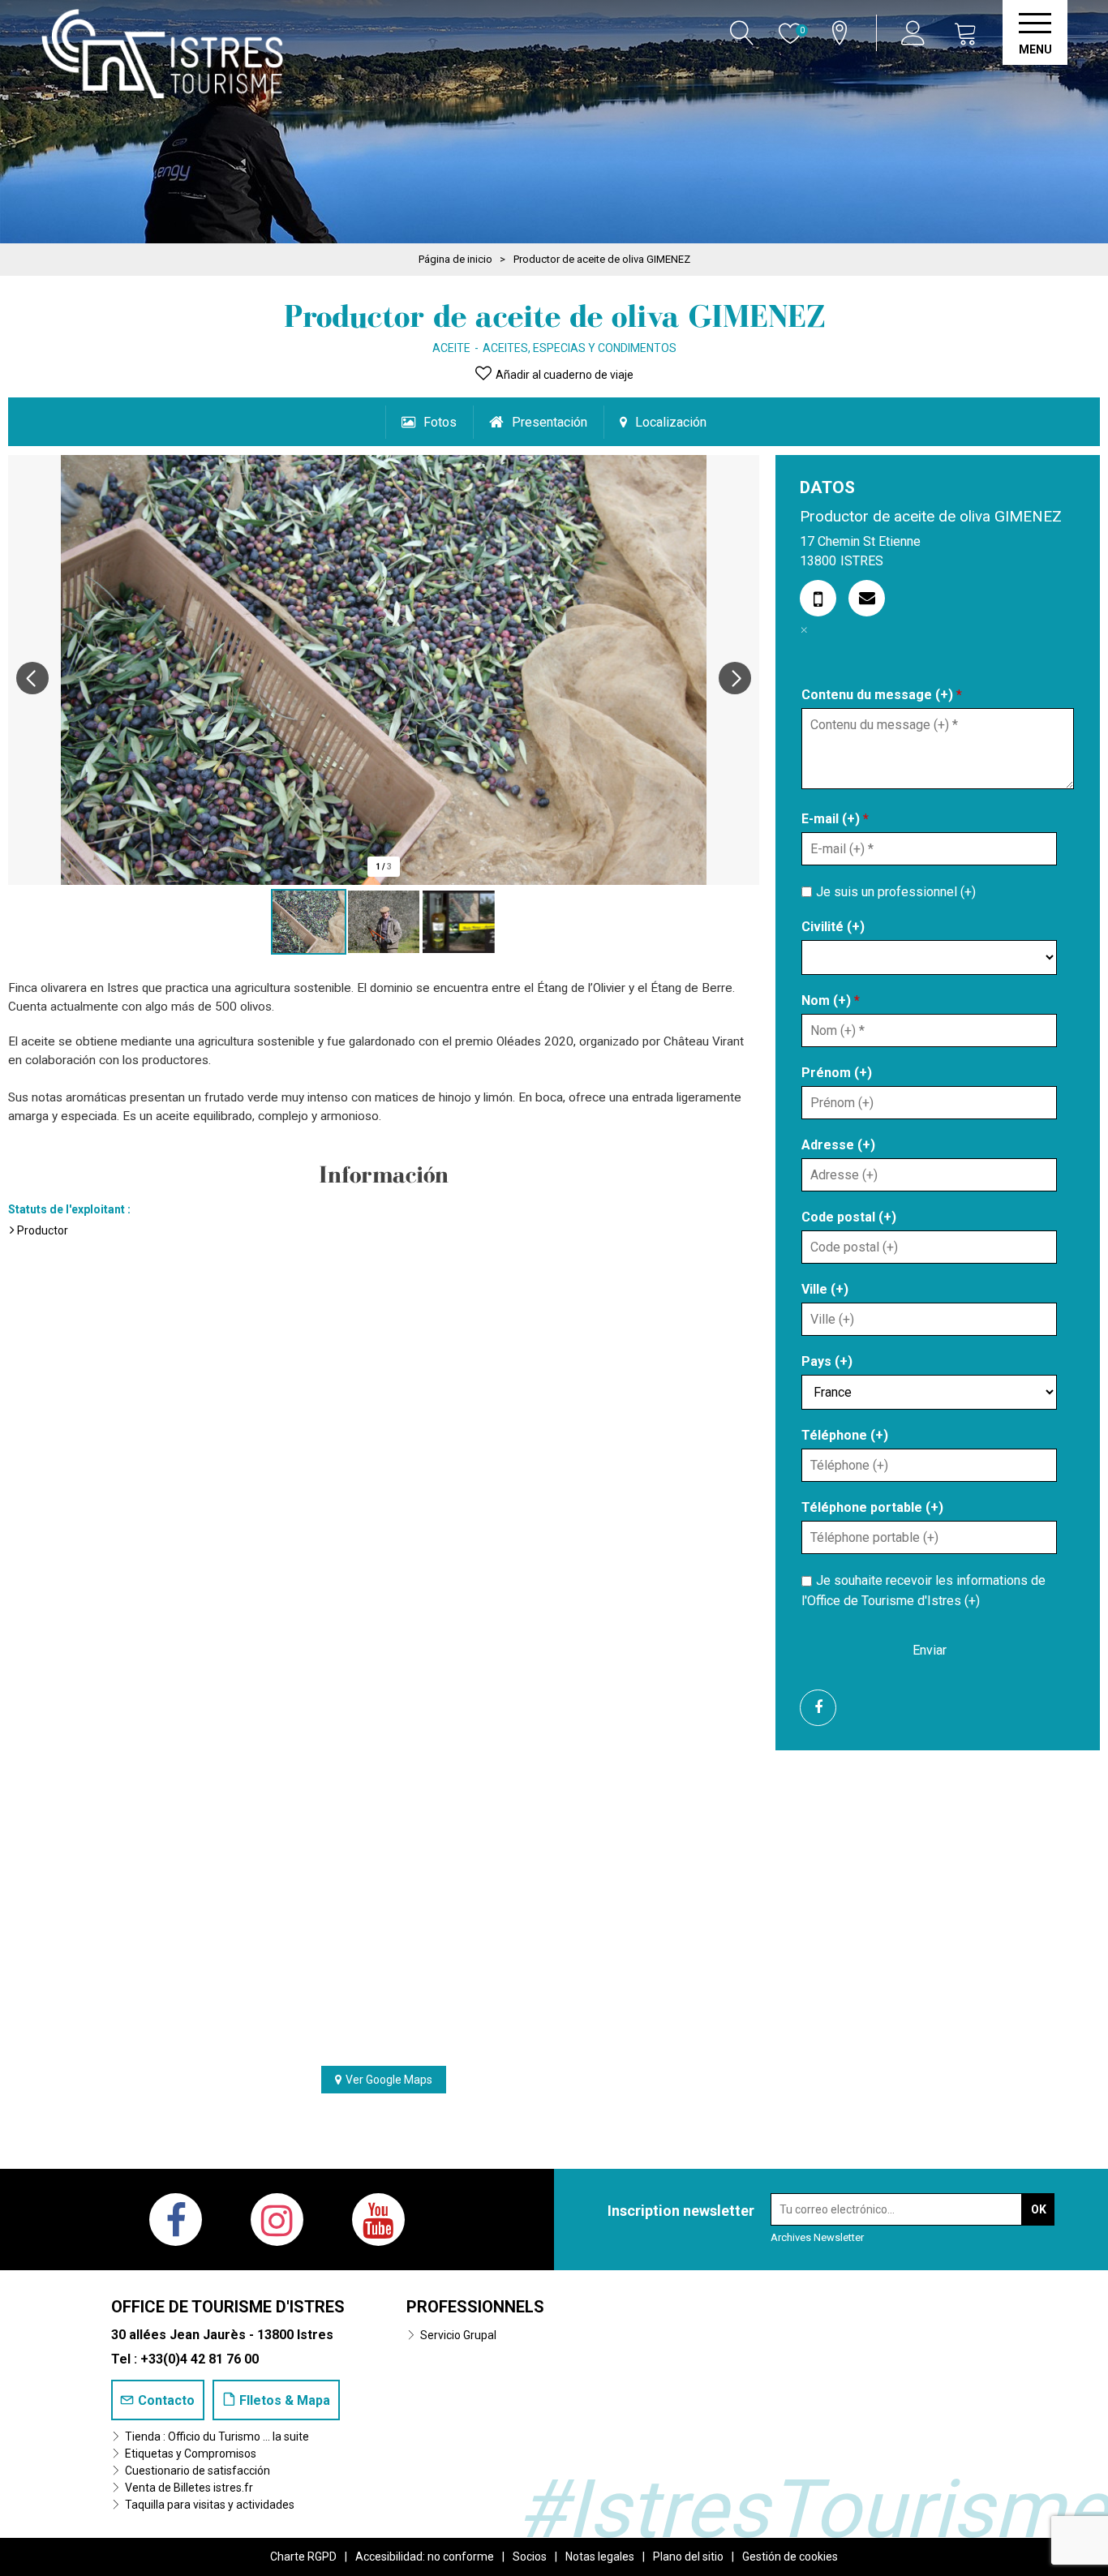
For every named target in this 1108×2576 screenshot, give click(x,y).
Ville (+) (825, 1289)
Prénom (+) (837, 1073)
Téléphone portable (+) (872, 1507)
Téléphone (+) (845, 1435)
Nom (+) (831, 1000)
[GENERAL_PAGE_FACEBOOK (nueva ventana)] (824, 1708)
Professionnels (475, 2307)
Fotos (440, 422)
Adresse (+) (838, 1145)
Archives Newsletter (817, 2237)
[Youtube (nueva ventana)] (378, 2220)
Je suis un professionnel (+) (896, 891)
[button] (966, 33)
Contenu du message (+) (882, 695)
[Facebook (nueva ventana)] (176, 2220)
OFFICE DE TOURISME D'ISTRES (228, 2307)
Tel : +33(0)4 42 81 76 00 (185, 2359)
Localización (671, 422)
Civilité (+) (833, 927)
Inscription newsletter (681, 2211)
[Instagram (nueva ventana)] (277, 2220)
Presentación (550, 422)
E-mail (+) (835, 819)
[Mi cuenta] (915, 33)
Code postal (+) (849, 1217)
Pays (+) (827, 1361)
